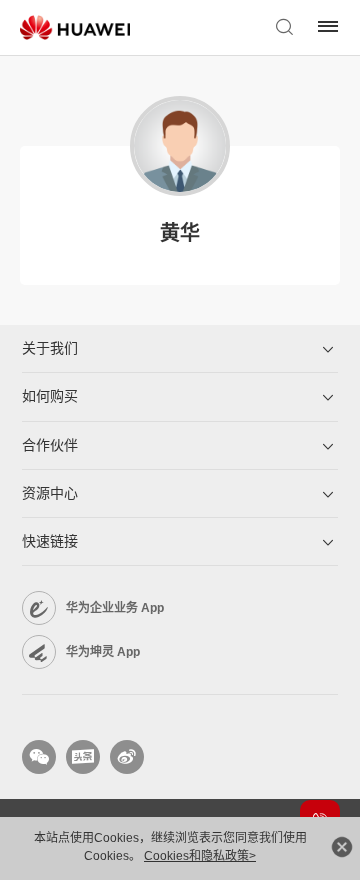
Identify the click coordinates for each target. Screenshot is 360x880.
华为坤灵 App (103, 652)
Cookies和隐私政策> (200, 856)
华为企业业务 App (115, 608)
